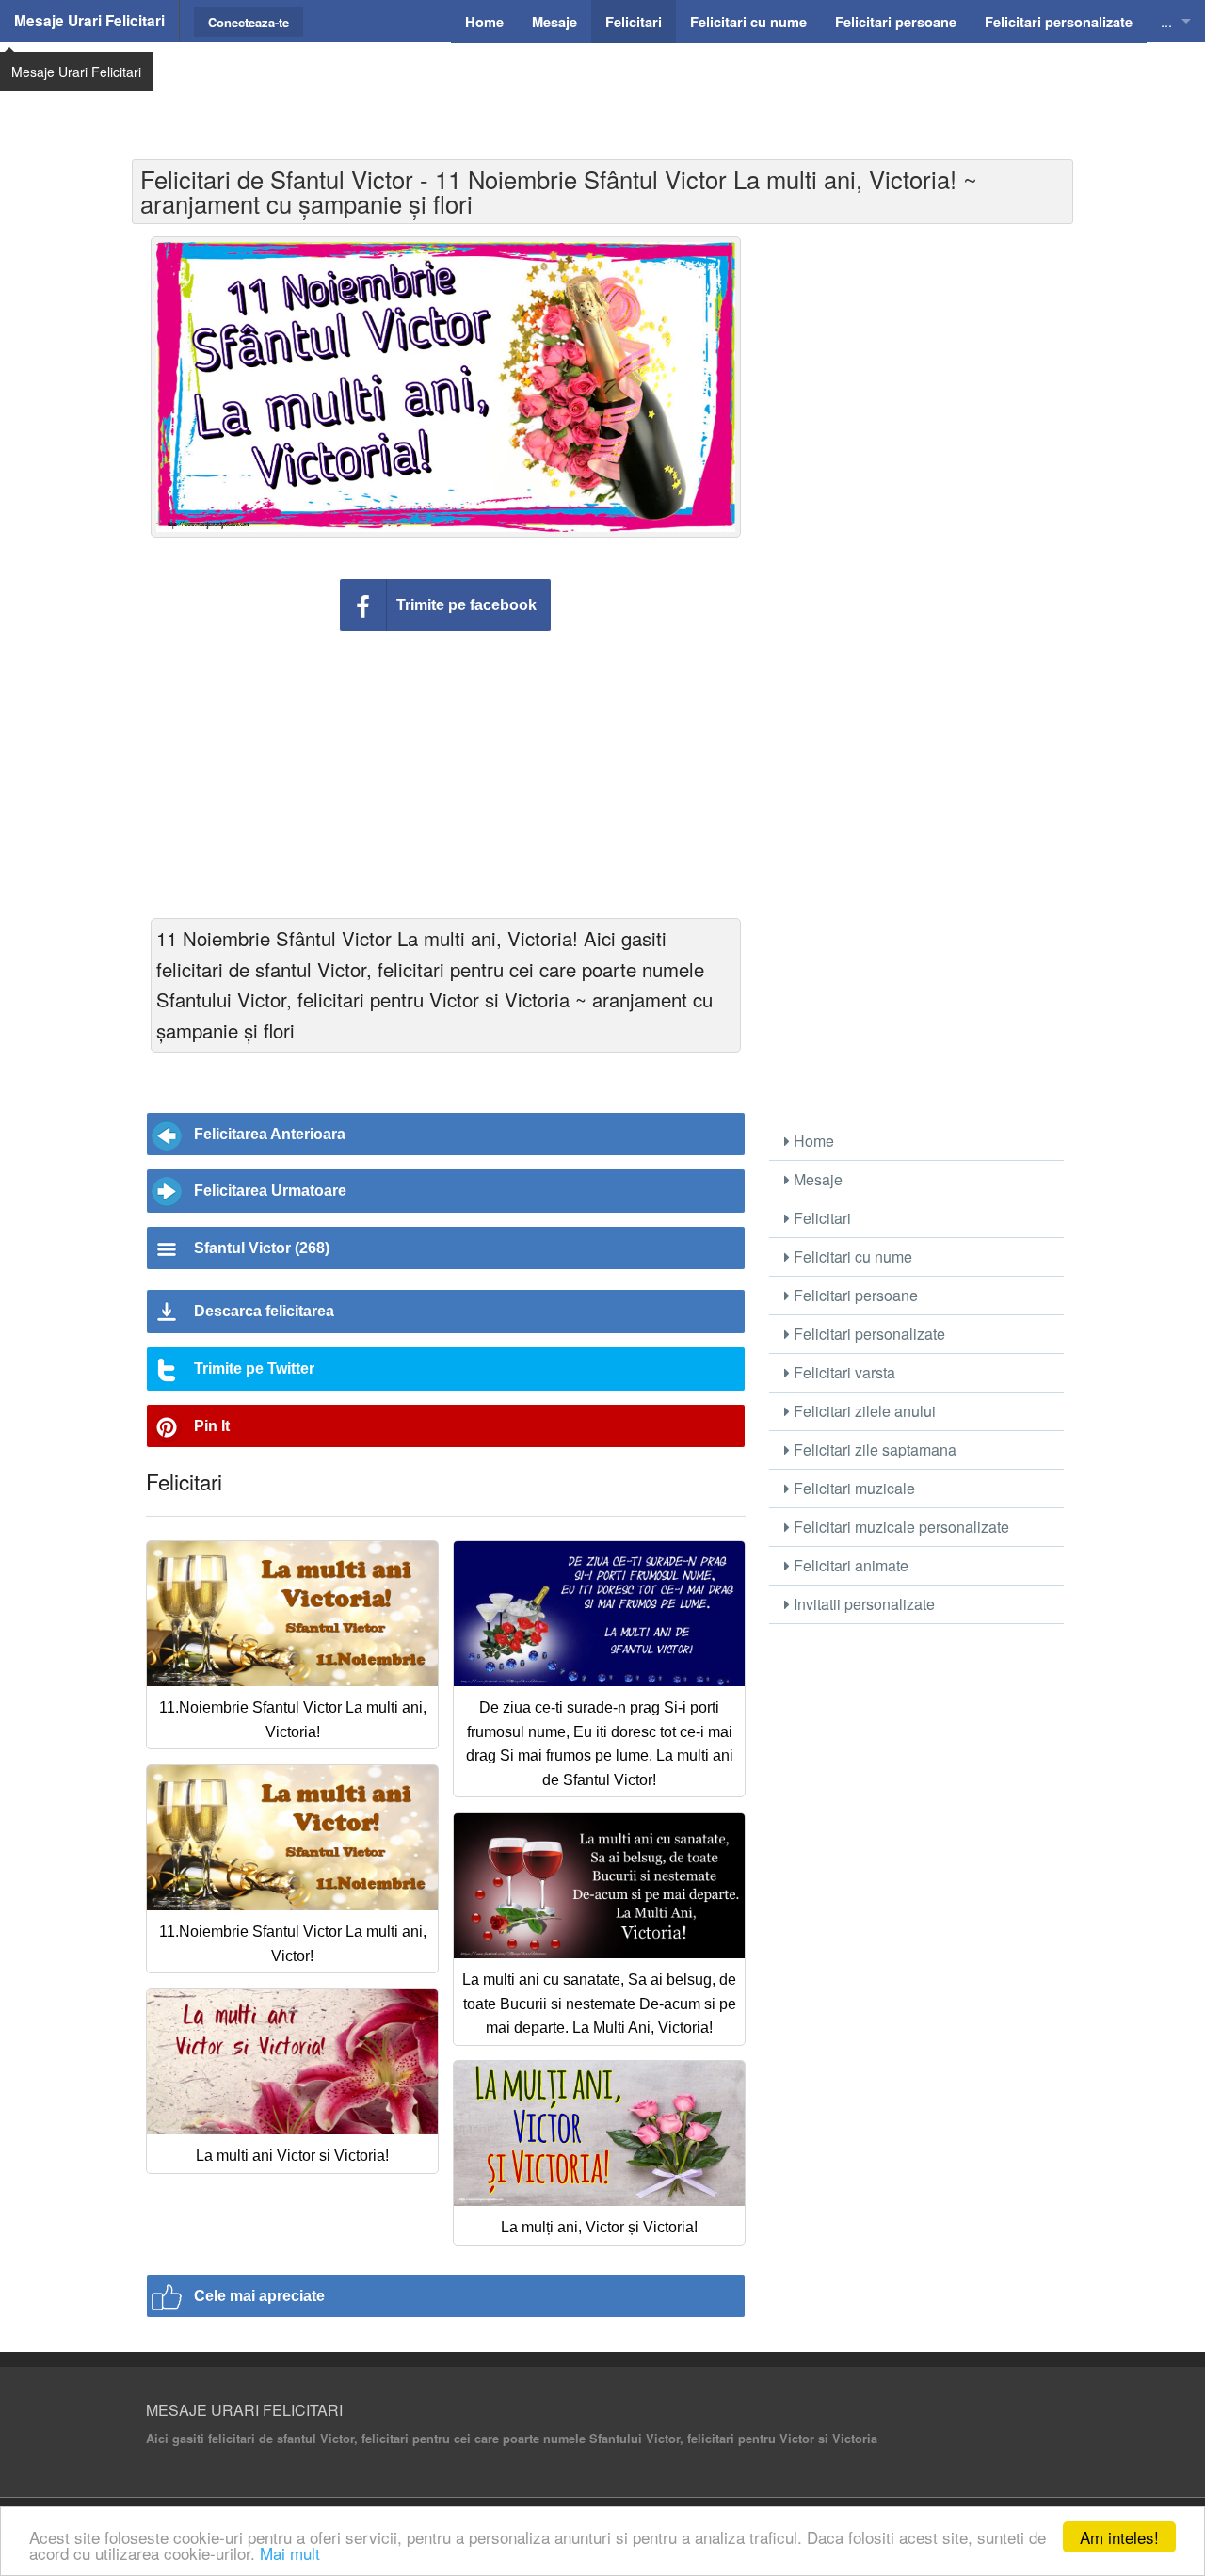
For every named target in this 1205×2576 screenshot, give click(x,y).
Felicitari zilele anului (863, 1411)
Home (812, 1141)
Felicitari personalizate (868, 1334)
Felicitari (820, 1218)
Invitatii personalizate (862, 1604)
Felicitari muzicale (852, 1488)
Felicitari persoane (854, 1295)
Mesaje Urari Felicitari (89, 21)
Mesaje (816, 1179)
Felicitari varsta (843, 1372)
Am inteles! (1119, 2537)
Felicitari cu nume (851, 1256)
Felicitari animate (849, 1565)
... (1166, 21)
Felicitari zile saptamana (873, 1449)
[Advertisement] (602, 89)
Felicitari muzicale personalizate (900, 1527)
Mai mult (290, 2553)
